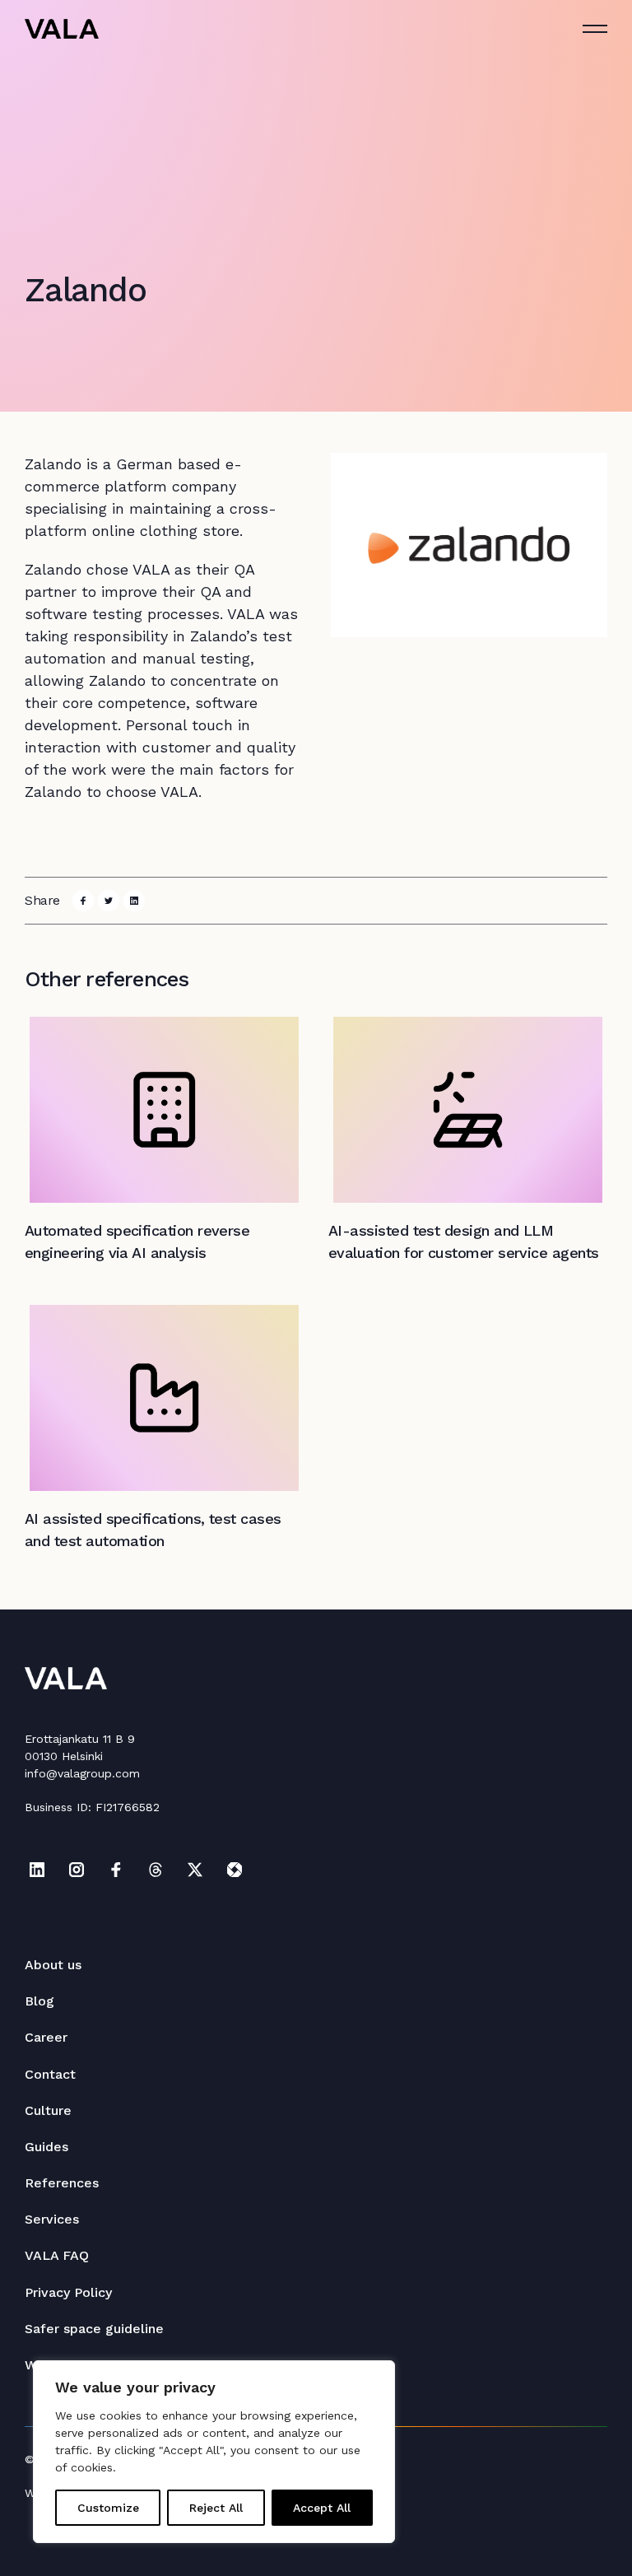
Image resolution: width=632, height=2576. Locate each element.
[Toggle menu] (595, 29)
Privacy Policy (68, 2292)
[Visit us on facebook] (116, 1870)
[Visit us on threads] (156, 1870)
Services (52, 2219)
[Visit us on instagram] (77, 1870)
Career (46, 2037)
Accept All (322, 2508)
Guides (46, 2147)
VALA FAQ (57, 2255)
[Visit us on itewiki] (235, 1870)
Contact (50, 2074)
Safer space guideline (94, 2329)
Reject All (216, 2508)
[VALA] (62, 29)
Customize (108, 2508)
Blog (39, 2001)
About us (53, 1965)
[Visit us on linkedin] (37, 1870)
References (62, 2183)
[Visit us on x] (195, 1870)
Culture (48, 2110)
